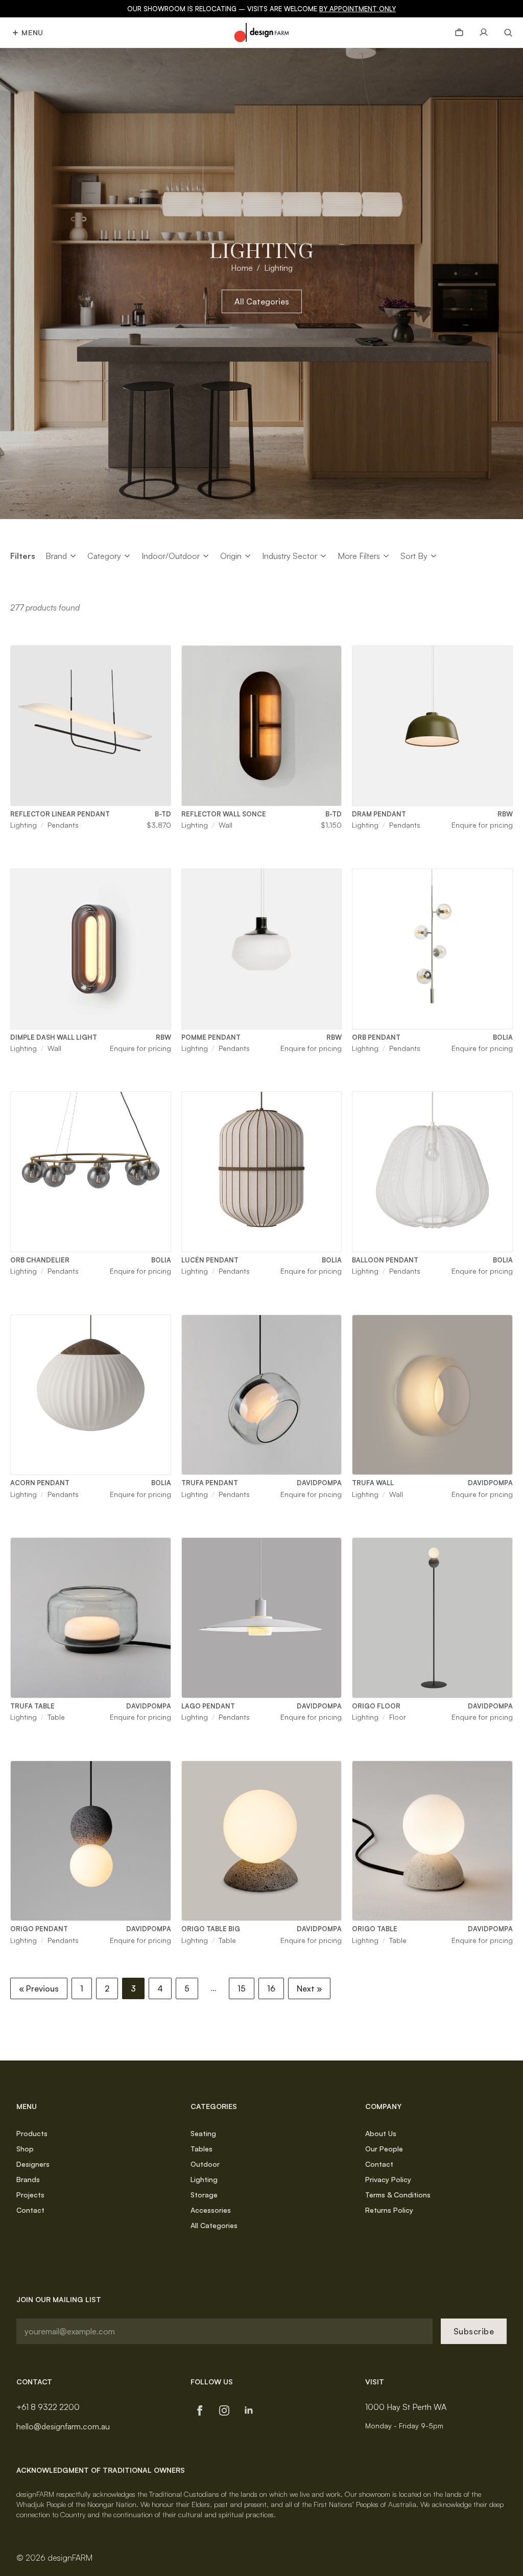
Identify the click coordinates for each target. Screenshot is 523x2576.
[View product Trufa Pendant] (262, 1395)
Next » (309, 1988)
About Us (381, 2133)
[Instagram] (224, 2410)
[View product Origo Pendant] (91, 1841)
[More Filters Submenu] (386, 556)
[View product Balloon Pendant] (432, 1172)
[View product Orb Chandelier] (91, 1172)
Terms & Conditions (398, 2195)
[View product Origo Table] (432, 1841)
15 (242, 1988)
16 (271, 1988)
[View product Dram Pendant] (432, 726)
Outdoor (205, 2164)
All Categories (214, 2225)
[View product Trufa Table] (91, 1618)
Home (242, 268)
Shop (25, 2149)
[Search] (504, 33)
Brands (28, 2179)
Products (32, 2133)
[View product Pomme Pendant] (262, 949)
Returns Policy (389, 2210)
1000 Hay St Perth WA (406, 2407)
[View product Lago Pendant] (262, 1618)
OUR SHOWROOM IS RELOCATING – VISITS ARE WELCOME (261, 9)
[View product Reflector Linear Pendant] (91, 726)
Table (56, 1717)
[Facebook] (200, 2410)
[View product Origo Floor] (432, 1618)
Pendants (63, 825)
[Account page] (484, 33)
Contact (30, 2210)
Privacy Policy (388, 2179)
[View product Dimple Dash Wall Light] (91, 949)
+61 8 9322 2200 (48, 2407)
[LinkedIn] (249, 2410)
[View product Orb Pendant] (432, 949)
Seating (203, 2133)
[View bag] (459, 33)
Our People (384, 2149)
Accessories (211, 2210)
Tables (201, 2149)
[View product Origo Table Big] (262, 1841)
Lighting (23, 825)
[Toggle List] (73, 556)
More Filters (359, 556)
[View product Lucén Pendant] (262, 1172)
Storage (204, 2195)
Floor (398, 1717)
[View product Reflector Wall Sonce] (262, 726)
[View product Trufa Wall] (432, 1395)
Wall (225, 825)
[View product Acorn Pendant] (91, 1395)
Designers (33, 2164)
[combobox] (56, 556)
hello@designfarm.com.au (63, 2426)
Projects (30, 2195)
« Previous (39, 1988)
